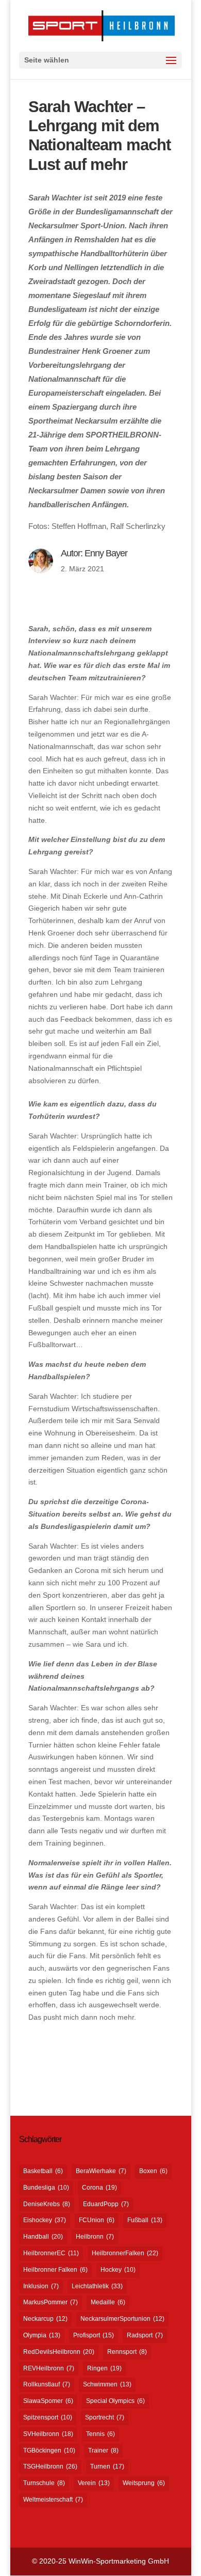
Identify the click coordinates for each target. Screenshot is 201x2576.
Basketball (43, 2171)
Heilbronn (95, 2237)
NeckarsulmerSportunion (122, 2319)
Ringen (104, 2368)
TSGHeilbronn (50, 2466)
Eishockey (45, 2220)
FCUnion (97, 2220)
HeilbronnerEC (51, 2253)
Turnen (107, 2466)
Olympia (42, 2335)
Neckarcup (45, 2319)
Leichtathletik (97, 2286)
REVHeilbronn (49, 2368)
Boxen (153, 2171)
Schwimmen (107, 2384)
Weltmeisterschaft (53, 2500)
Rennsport (127, 2352)
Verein (94, 2483)
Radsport (145, 2335)
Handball (43, 2237)
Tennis (100, 2434)
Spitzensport (48, 2417)
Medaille (108, 2302)
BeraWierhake (101, 2171)
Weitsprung (144, 2483)
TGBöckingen (49, 2450)
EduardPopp (106, 2204)
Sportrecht (105, 2417)
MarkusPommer (51, 2302)
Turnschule (44, 2483)
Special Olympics (115, 2401)
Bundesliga (46, 2188)
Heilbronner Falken (55, 2270)
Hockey (118, 2270)
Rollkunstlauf (47, 2384)
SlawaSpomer (48, 2401)
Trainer (103, 2450)
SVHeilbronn (48, 2434)
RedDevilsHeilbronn (59, 2352)
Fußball (145, 2220)
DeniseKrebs (47, 2204)
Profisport (94, 2335)
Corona (99, 2188)
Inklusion (41, 2286)
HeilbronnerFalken (125, 2253)
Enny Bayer (106, 553)
